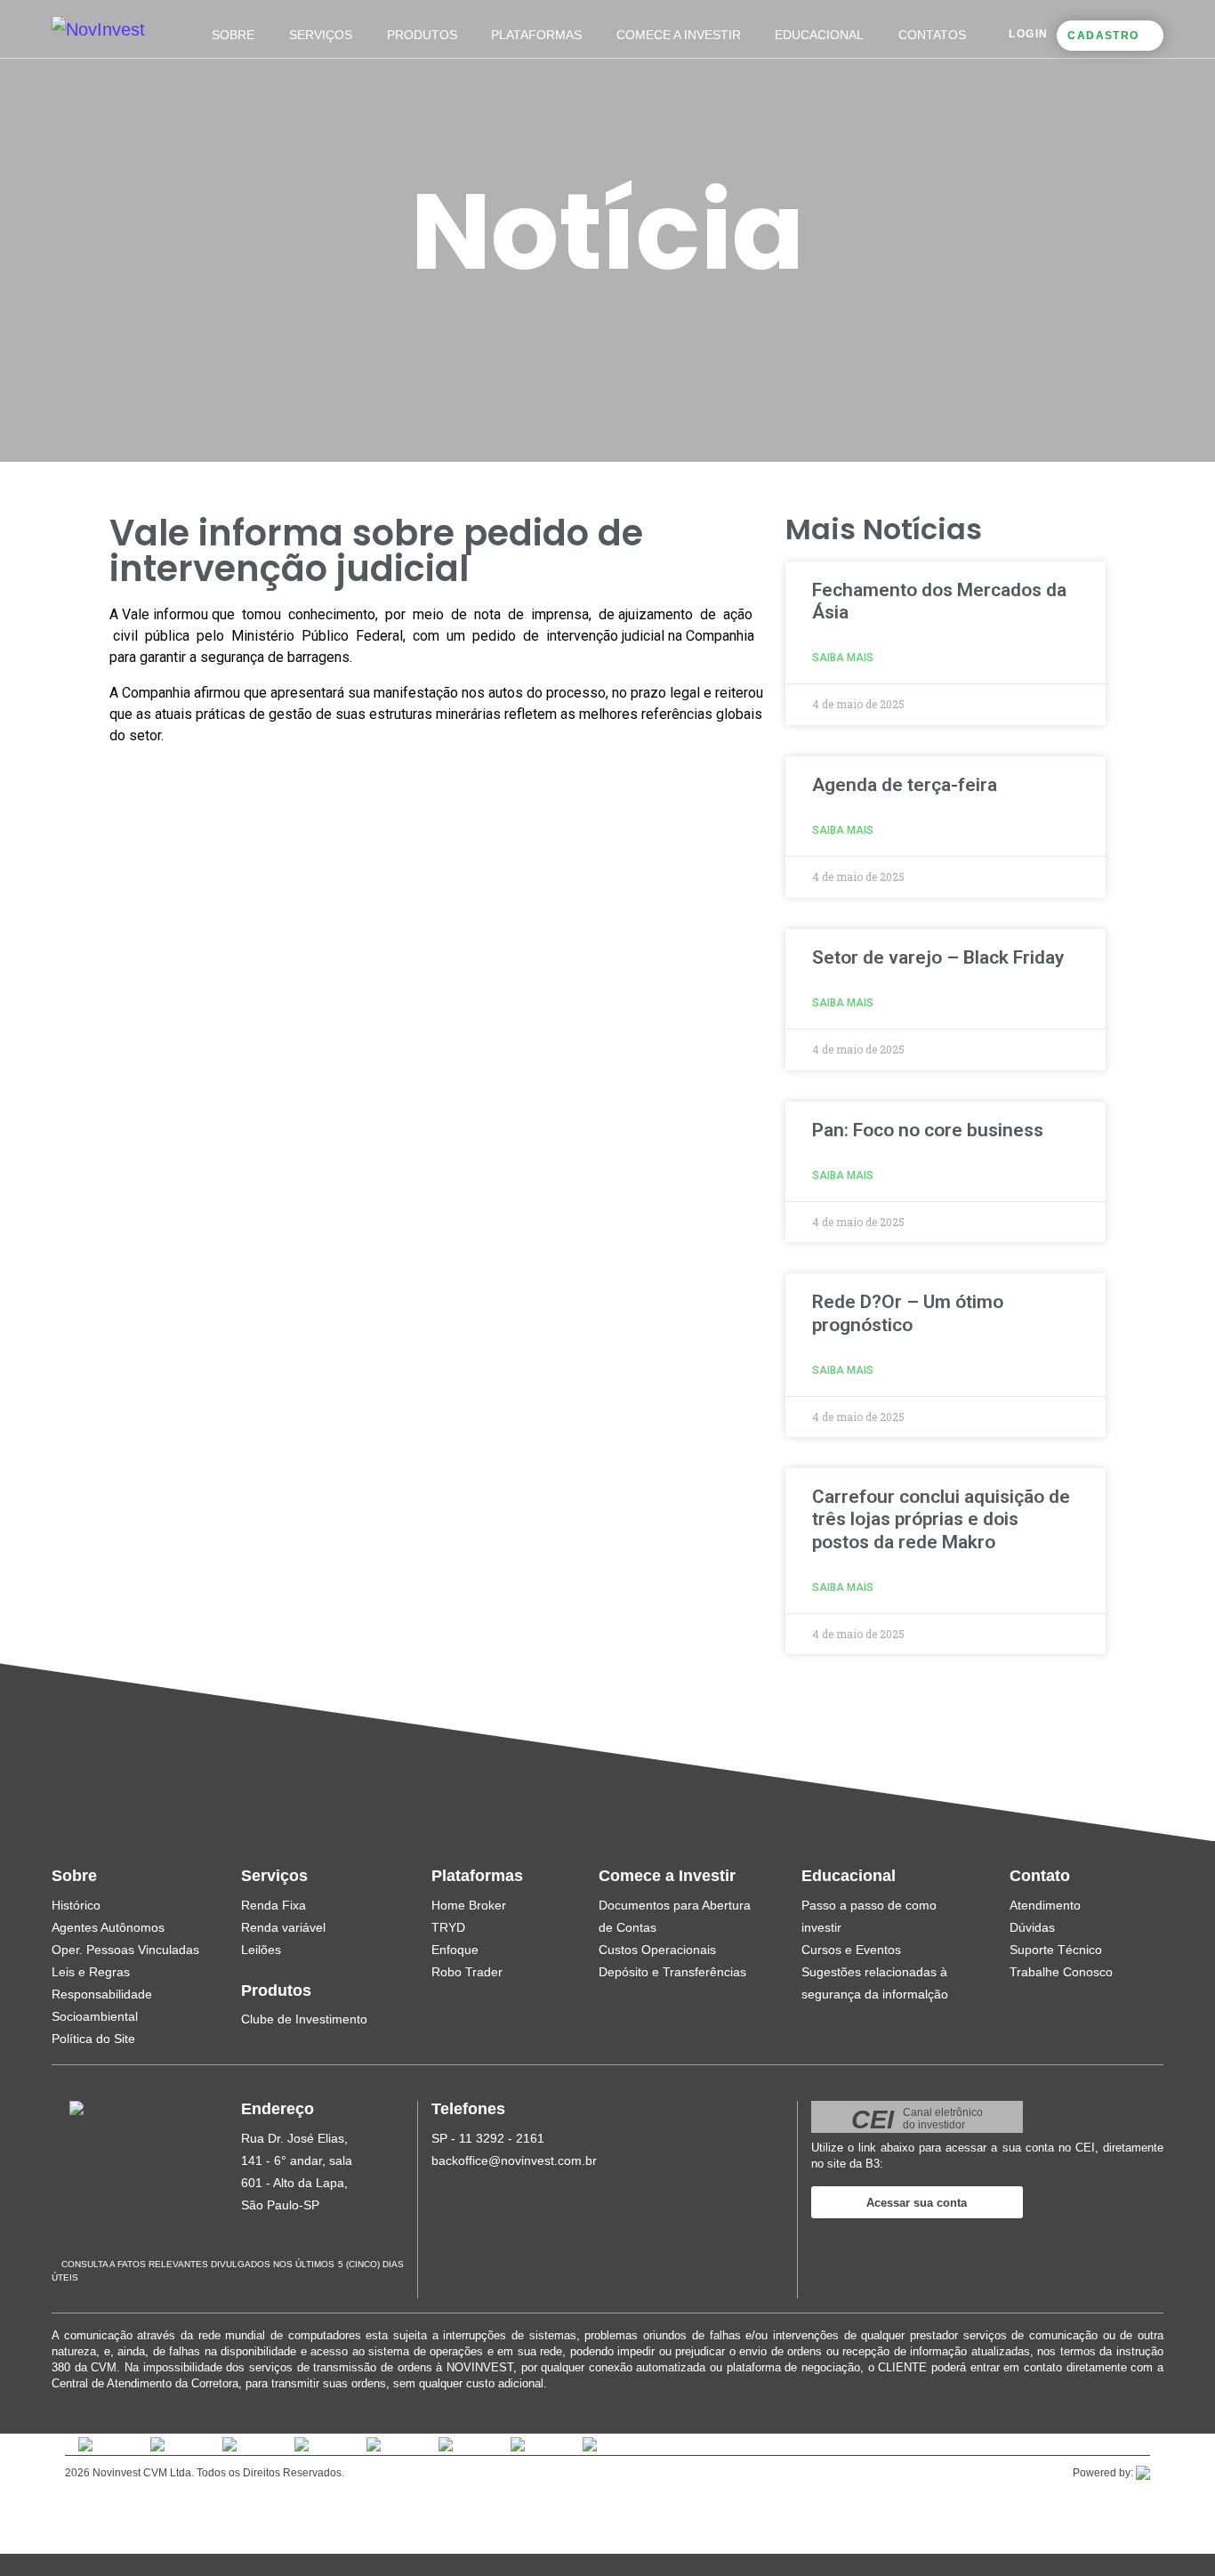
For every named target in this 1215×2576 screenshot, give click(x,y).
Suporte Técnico (1056, 1950)
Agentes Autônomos (108, 1927)
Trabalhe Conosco (1061, 1972)
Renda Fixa (274, 1905)
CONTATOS (932, 35)
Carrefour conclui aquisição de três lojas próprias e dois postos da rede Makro (941, 1519)
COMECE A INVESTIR (679, 35)
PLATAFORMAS (536, 35)
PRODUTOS (422, 35)
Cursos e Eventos (851, 1950)
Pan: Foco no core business (928, 1130)
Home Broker (469, 1905)
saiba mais (843, 658)
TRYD (448, 1927)
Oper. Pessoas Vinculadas (125, 1950)
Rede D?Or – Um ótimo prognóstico (908, 1313)
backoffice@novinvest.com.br (514, 2160)
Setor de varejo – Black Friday (938, 957)
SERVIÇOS (321, 35)
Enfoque (455, 1950)
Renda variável (283, 1927)
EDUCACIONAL (819, 35)
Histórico (76, 1905)
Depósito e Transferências (672, 1972)
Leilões (261, 1950)
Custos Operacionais (657, 1950)
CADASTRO (1103, 36)
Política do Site (93, 2039)
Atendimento (1045, 1905)
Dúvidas (1032, 1927)
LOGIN (1028, 34)
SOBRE (233, 35)
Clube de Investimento (304, 2019)
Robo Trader (467, 1972)
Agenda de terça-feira (905, 785)
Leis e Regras (91, 1972)
